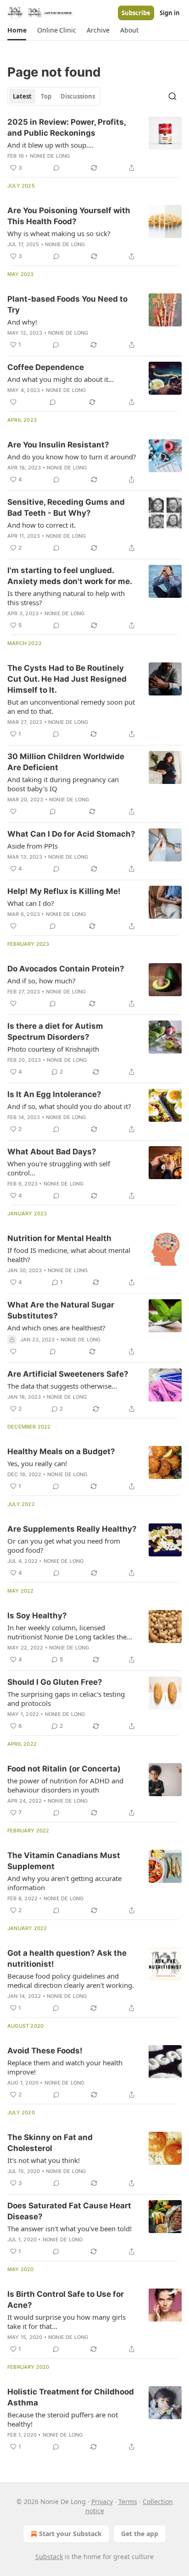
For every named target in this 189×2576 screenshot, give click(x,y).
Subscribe (136, 13)
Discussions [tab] (78, 96)
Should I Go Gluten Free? (55, 1682)
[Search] (172, 96)
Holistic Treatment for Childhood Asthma (71, 2397)
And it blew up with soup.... (50, 145)
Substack (49, 2557)
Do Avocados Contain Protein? (66, 969)
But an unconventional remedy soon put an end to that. (71, 706)
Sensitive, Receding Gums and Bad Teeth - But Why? (66, 507)
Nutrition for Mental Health (59, 1238)
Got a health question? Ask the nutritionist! (67, 1958)
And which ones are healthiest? (56, 1328)
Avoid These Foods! (45, 2051)
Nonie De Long (50, 156)
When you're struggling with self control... (59, 1168)
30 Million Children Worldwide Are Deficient (66, 762)
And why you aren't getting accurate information (64, 1883)
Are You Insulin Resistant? (58, 445)
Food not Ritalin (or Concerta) (64, 1769)
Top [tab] (46, 96)
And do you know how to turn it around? (72, 457)
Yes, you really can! (37, 1463)
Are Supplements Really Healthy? (72, 1529)
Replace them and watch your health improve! (65, 2067)
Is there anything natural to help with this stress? (66, 598)
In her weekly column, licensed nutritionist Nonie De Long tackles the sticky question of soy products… (67, 1632)
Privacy (102, 2502)
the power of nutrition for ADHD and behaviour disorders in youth (65, 1785)
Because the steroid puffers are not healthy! (63, 2419)
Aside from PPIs (33, 846)
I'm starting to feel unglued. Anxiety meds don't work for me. (70, 576)
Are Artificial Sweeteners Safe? (68, 1374)
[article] (94, 145)
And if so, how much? (42, 981)
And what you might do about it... (61, 379)
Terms (128, 2502)
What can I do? (31, 903)
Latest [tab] (22, 96)
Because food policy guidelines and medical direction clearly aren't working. (71, 1980)
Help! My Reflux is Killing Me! (64, 891)
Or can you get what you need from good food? (64, 1545)
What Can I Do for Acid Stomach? (71, 834)
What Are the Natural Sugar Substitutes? (61, 1310)
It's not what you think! (44, 2160)
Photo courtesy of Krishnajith (53, 1049)
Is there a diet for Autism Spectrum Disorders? (55, 1032)
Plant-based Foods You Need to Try (67, 304)
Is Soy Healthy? (37, 1616)
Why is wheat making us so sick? (59, 233)
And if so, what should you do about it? (69, 1106)
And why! (22, 322)
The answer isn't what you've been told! (69, 2228)
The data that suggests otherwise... (62, 1386)
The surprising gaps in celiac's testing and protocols (66, 1699)
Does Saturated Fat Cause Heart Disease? (69, 2211)
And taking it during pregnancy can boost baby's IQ (63, 784)
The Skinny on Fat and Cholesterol (50, 2143)
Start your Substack (70, 2534)
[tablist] (54, 96)
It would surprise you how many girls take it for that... (67, 2322)
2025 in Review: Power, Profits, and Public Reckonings (67, 127)
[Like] (13, 402)
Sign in (170, 13)
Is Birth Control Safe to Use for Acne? (66, 2300)
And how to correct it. (42, 525)
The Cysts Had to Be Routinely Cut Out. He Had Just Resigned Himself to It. (67, 679)
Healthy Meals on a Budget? (61, 1451)
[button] (17, 30)
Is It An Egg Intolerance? (54, 1094)
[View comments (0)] (56, 168)
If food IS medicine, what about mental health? (69, 1255)
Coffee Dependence (46, 367)
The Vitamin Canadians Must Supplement (64, 1861)
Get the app (140, 2534)
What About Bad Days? (52, 1152)
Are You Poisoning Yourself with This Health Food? (69, 216)
